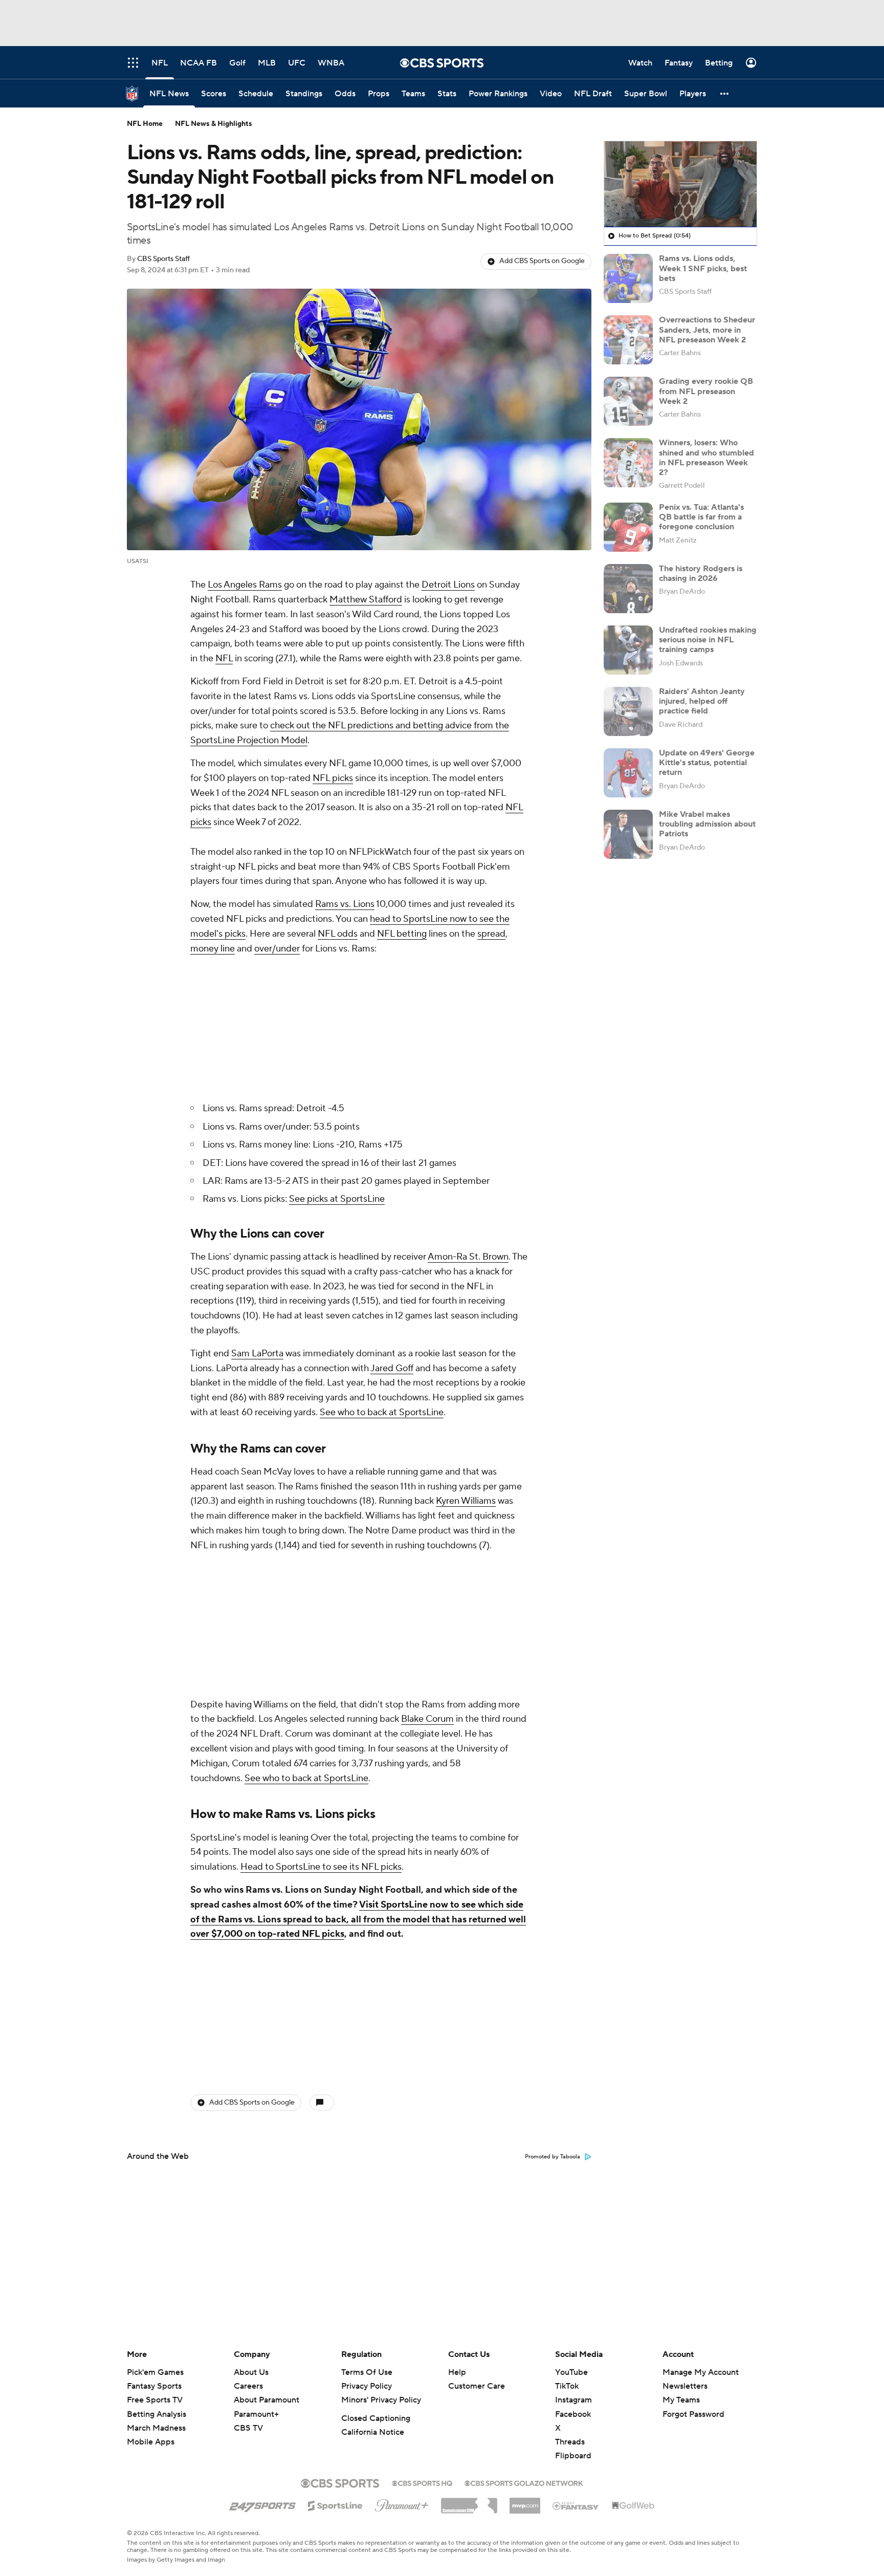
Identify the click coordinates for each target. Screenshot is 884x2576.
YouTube (571, 2372)
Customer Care (477, 2386)
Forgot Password (693, 2414)
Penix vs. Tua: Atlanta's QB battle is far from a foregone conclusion (701, 517)
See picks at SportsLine (337, 1199)
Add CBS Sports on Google (542, 261)
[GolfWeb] (633, 2506)
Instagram (573, 2400)
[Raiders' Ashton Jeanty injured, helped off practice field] (628, 711)
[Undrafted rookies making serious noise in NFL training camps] (628, 650)
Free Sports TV (155, 2400)
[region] (680, 184)
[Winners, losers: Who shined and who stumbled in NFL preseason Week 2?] (628, 463)
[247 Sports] (262, 2504)
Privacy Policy (367, 2386)
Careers (248, 2386)
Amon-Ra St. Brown (468, 1257)
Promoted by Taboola (552, 2157)
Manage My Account (701, 2372)
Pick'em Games (155, 2372)
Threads (570, 2442)
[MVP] (525, 2502)
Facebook (573, 2414)
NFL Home (145, 124)
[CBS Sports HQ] (422, 2482)
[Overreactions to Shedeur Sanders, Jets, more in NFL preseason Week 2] (628, 340)
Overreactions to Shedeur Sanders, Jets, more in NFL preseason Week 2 (707, 330)
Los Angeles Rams (245, 585)
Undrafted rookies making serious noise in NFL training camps (708, 640)
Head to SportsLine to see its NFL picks (321, 1867)
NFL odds (338, 934)
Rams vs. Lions (345, 904)
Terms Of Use (367, 2372)
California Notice (373, 2432)
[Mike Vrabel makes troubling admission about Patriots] (628, 834)
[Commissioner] (469, 2502)
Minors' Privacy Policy (381, 2400)
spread (491, 934)
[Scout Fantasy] (576, 2505)
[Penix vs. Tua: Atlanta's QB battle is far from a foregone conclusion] (628, 527)
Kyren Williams (466, 1501)
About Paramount (267, 2400)
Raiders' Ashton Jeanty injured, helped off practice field (702, 701)
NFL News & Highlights (214, 124)
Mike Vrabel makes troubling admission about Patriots (707, 824)
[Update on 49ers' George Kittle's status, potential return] (628, 773)
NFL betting (402, 934)
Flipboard (573, 2456)
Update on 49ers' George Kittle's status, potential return (707, 763)
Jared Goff (392, 1368)
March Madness (156, 2428)
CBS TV (248, 2428)
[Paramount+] (402, 2503)
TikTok (567, 2386)
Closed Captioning (376, 2418)
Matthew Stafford (366, 600)
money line (213, 949)
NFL (224, 658)
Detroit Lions (448, 585)
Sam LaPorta (257, 1354)
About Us (251, 2372)
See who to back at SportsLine (382, 1412)
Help (457, 2372)
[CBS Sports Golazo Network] (524, 2482)
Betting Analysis (157, 2414)
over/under (277, 949)
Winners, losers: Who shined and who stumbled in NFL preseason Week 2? (706, 458)
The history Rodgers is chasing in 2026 (701, 573)
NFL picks (333, 778)
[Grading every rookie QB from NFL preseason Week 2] (628, 401)
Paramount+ (256, 2414)
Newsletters (685, 2386)
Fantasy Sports (154, 2386)
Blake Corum (427, 1719)
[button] (725, 93)
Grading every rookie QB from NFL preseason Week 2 (706, 391)
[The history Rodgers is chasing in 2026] (628, 589)
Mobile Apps (151, 2442)
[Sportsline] (335, 2504)
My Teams (681, 2400)
